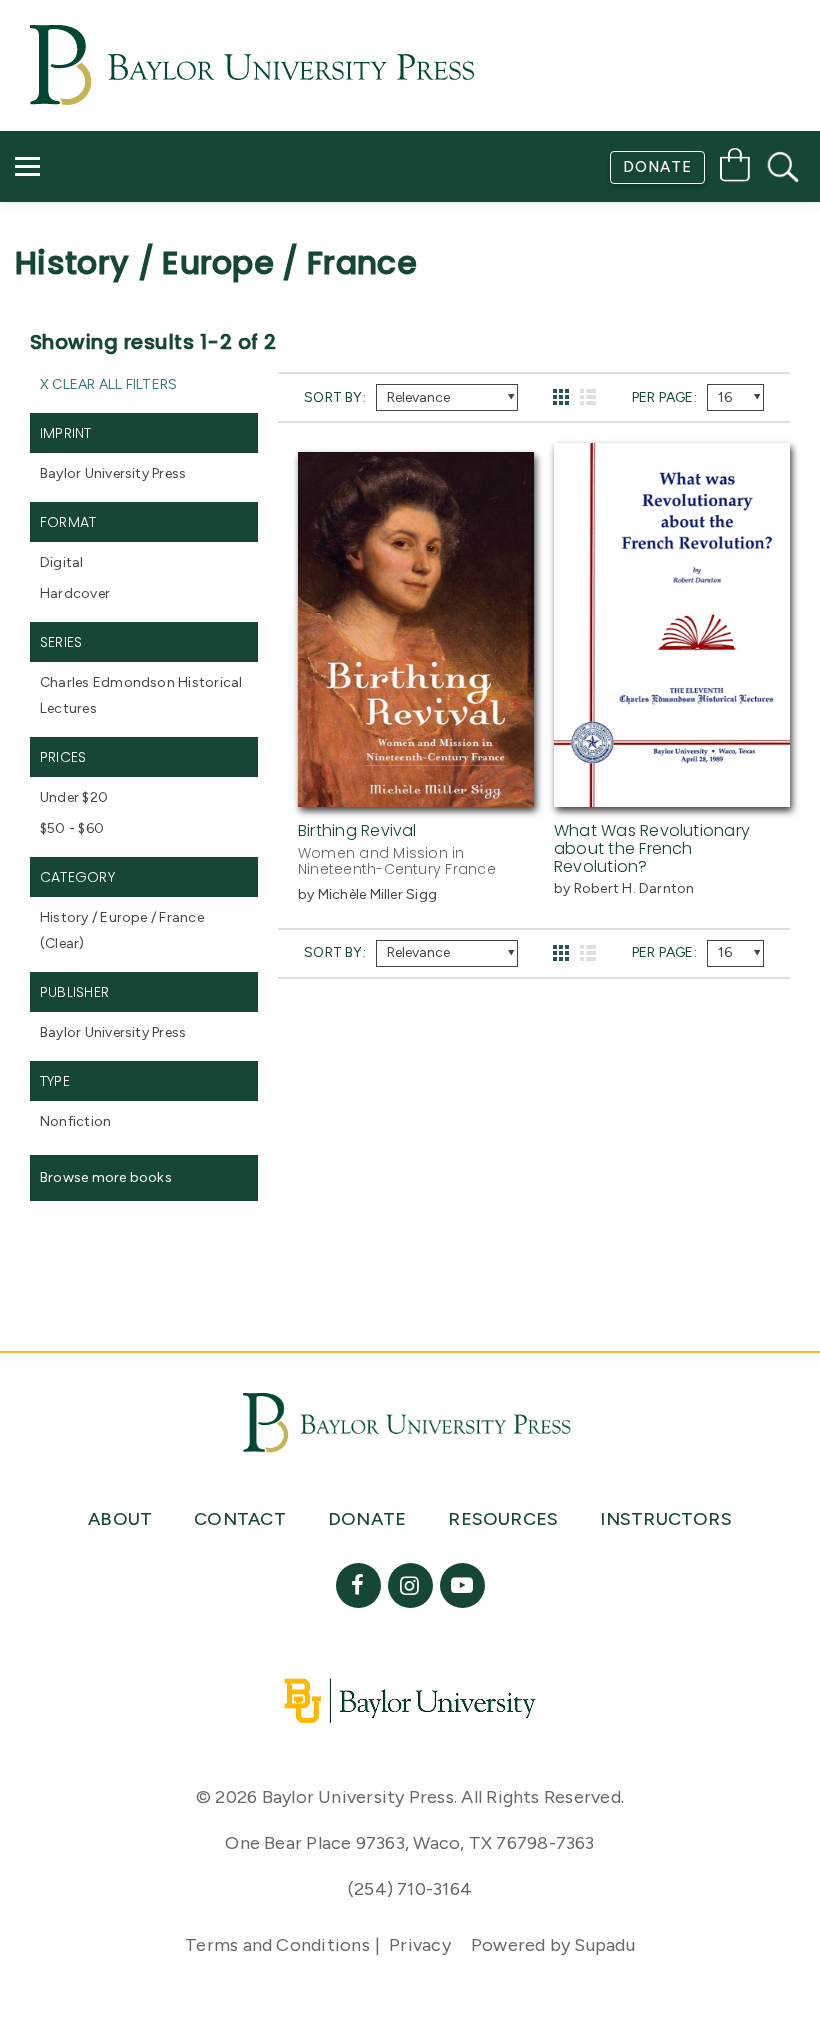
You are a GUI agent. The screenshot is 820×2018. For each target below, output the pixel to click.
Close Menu (418, 311)
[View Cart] (735, 168)
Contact (71, 255)
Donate (657, 167)
